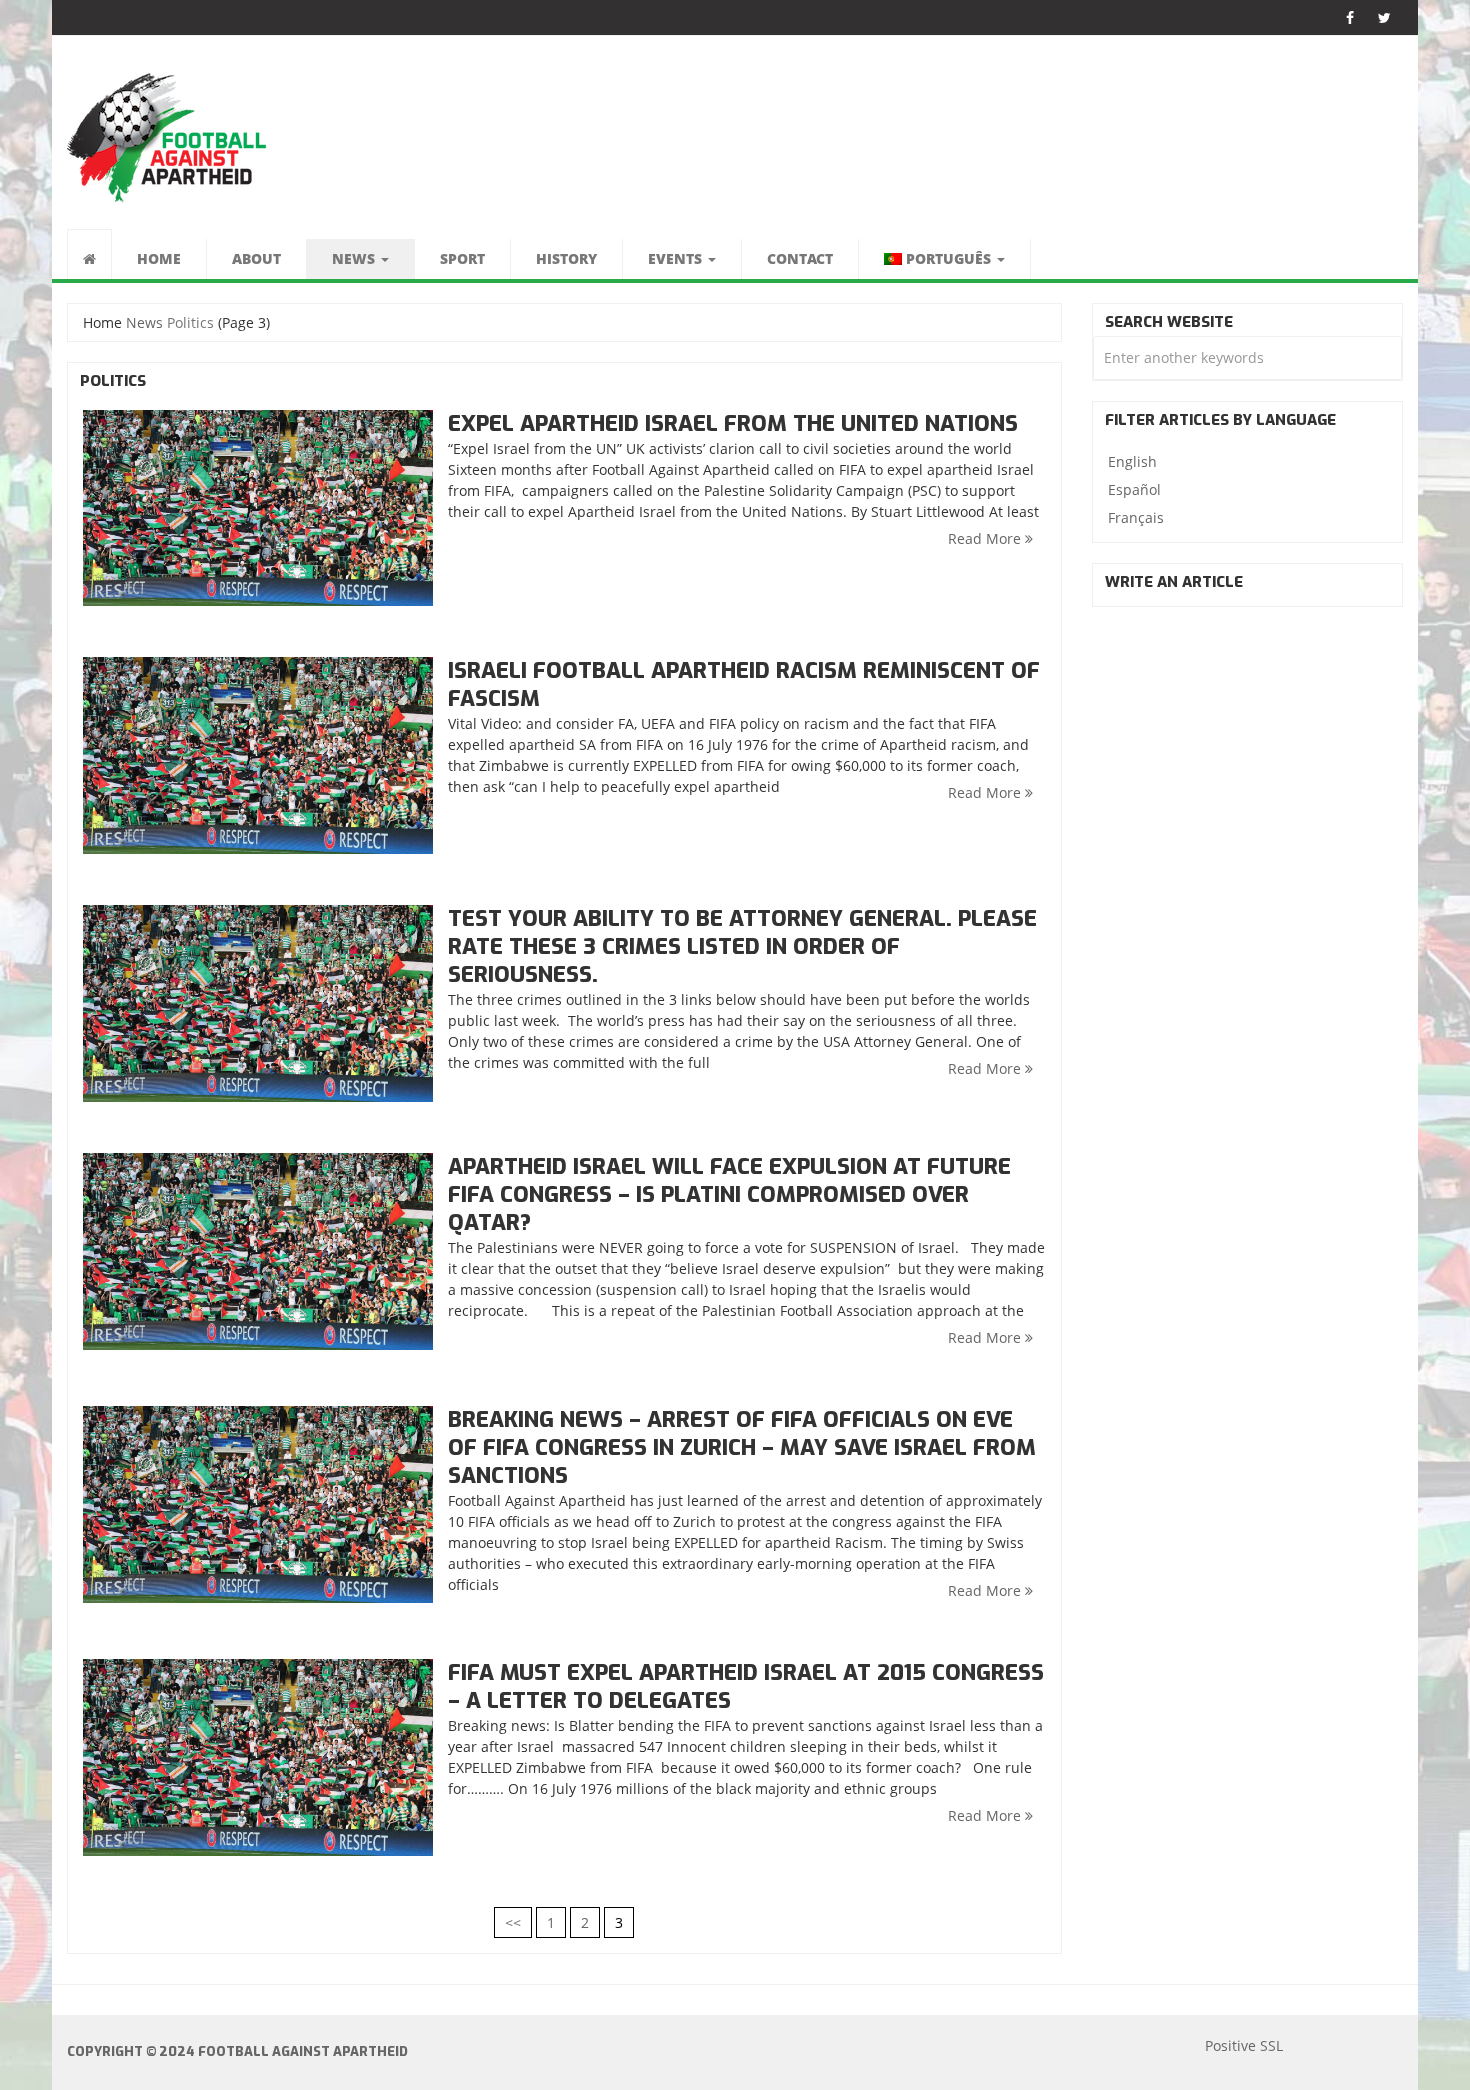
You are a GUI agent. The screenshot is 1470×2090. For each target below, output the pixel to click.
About (256, 258)
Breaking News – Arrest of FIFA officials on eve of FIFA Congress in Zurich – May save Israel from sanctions (742, 1447)
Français (1136, 517)
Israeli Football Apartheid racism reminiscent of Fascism (744, 684)
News (355, 258)
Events (677, 258)
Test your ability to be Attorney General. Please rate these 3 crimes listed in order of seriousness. (742, 946)
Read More (986, 538)
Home (159, 258)
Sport (462, 258)
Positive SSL (1244, 2045)
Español (1134, 489)
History (566, 258)
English (1132, 461)
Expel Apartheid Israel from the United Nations (733, 423)
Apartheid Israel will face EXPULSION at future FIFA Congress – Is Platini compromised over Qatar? (729, 1194)
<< (513, 1922)
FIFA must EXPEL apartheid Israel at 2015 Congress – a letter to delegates (746, 1686)
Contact (800, 258)
